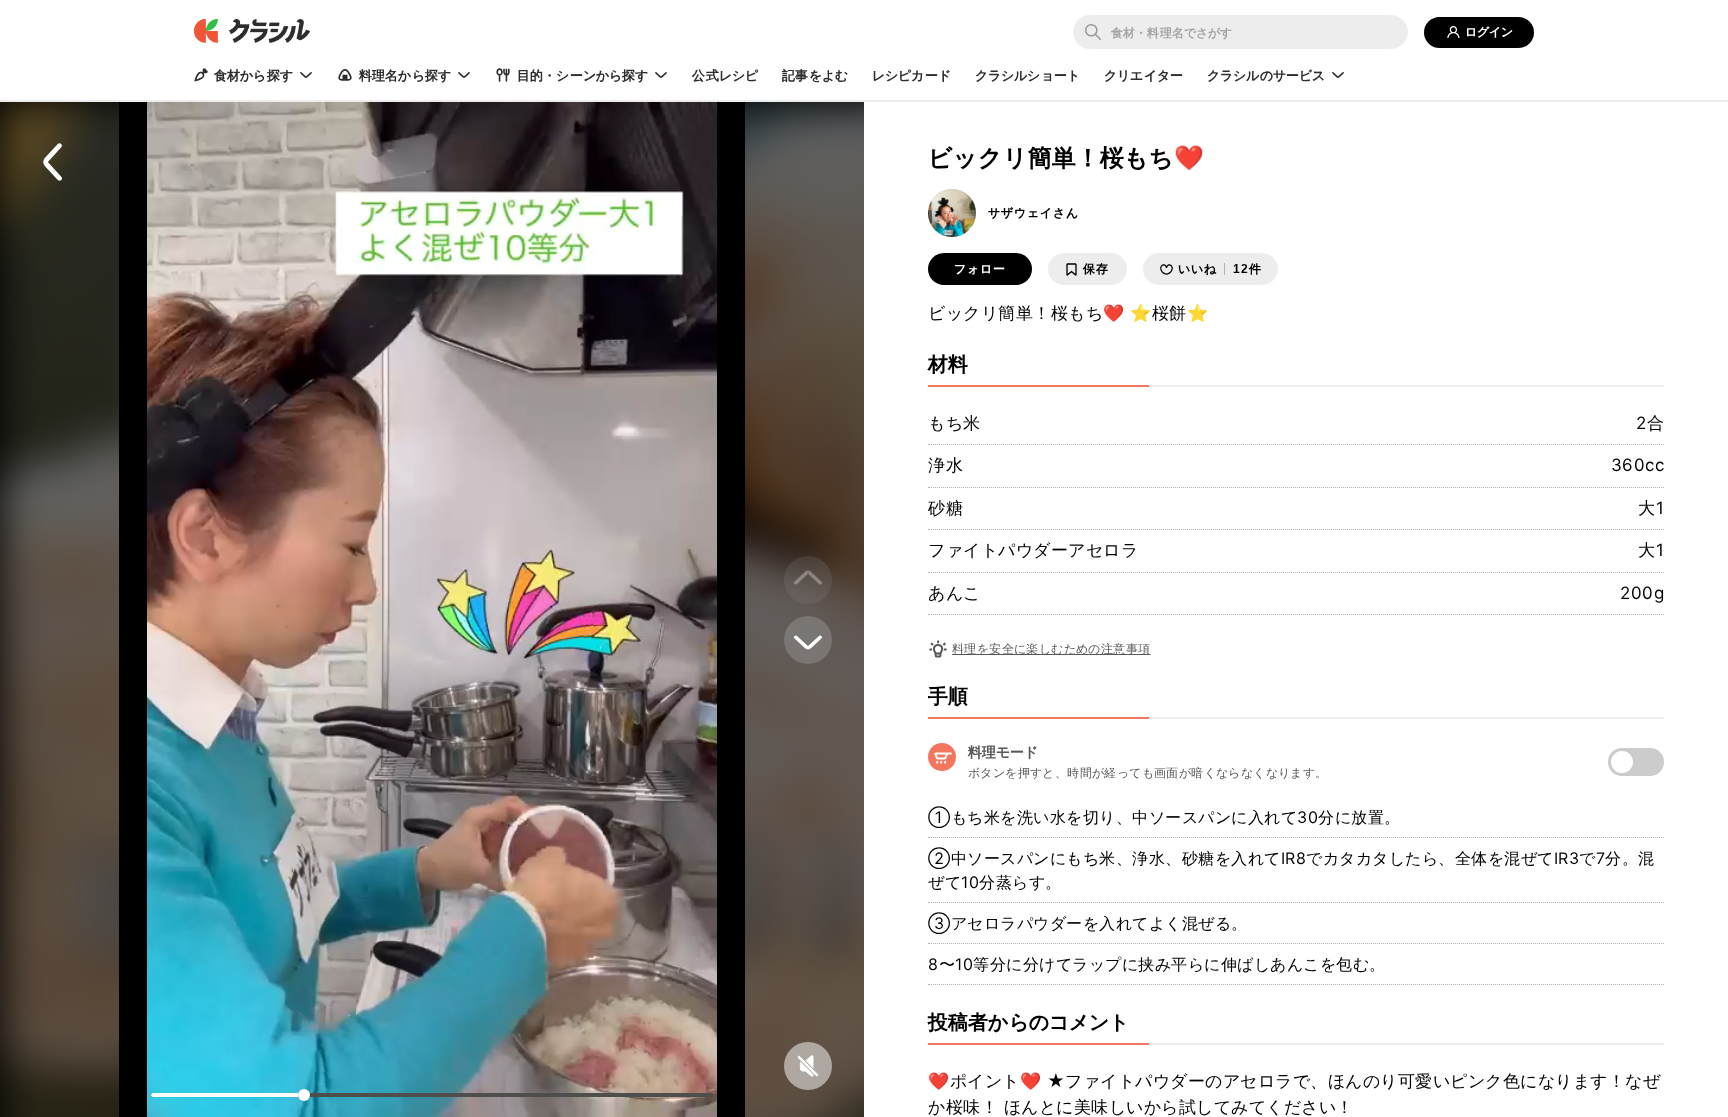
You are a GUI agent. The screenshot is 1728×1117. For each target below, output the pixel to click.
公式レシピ (725, 75)
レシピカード (911, 75)
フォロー (980, 269)
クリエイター (1143, 75)
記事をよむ (815, 75)
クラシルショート (1027, 75)
